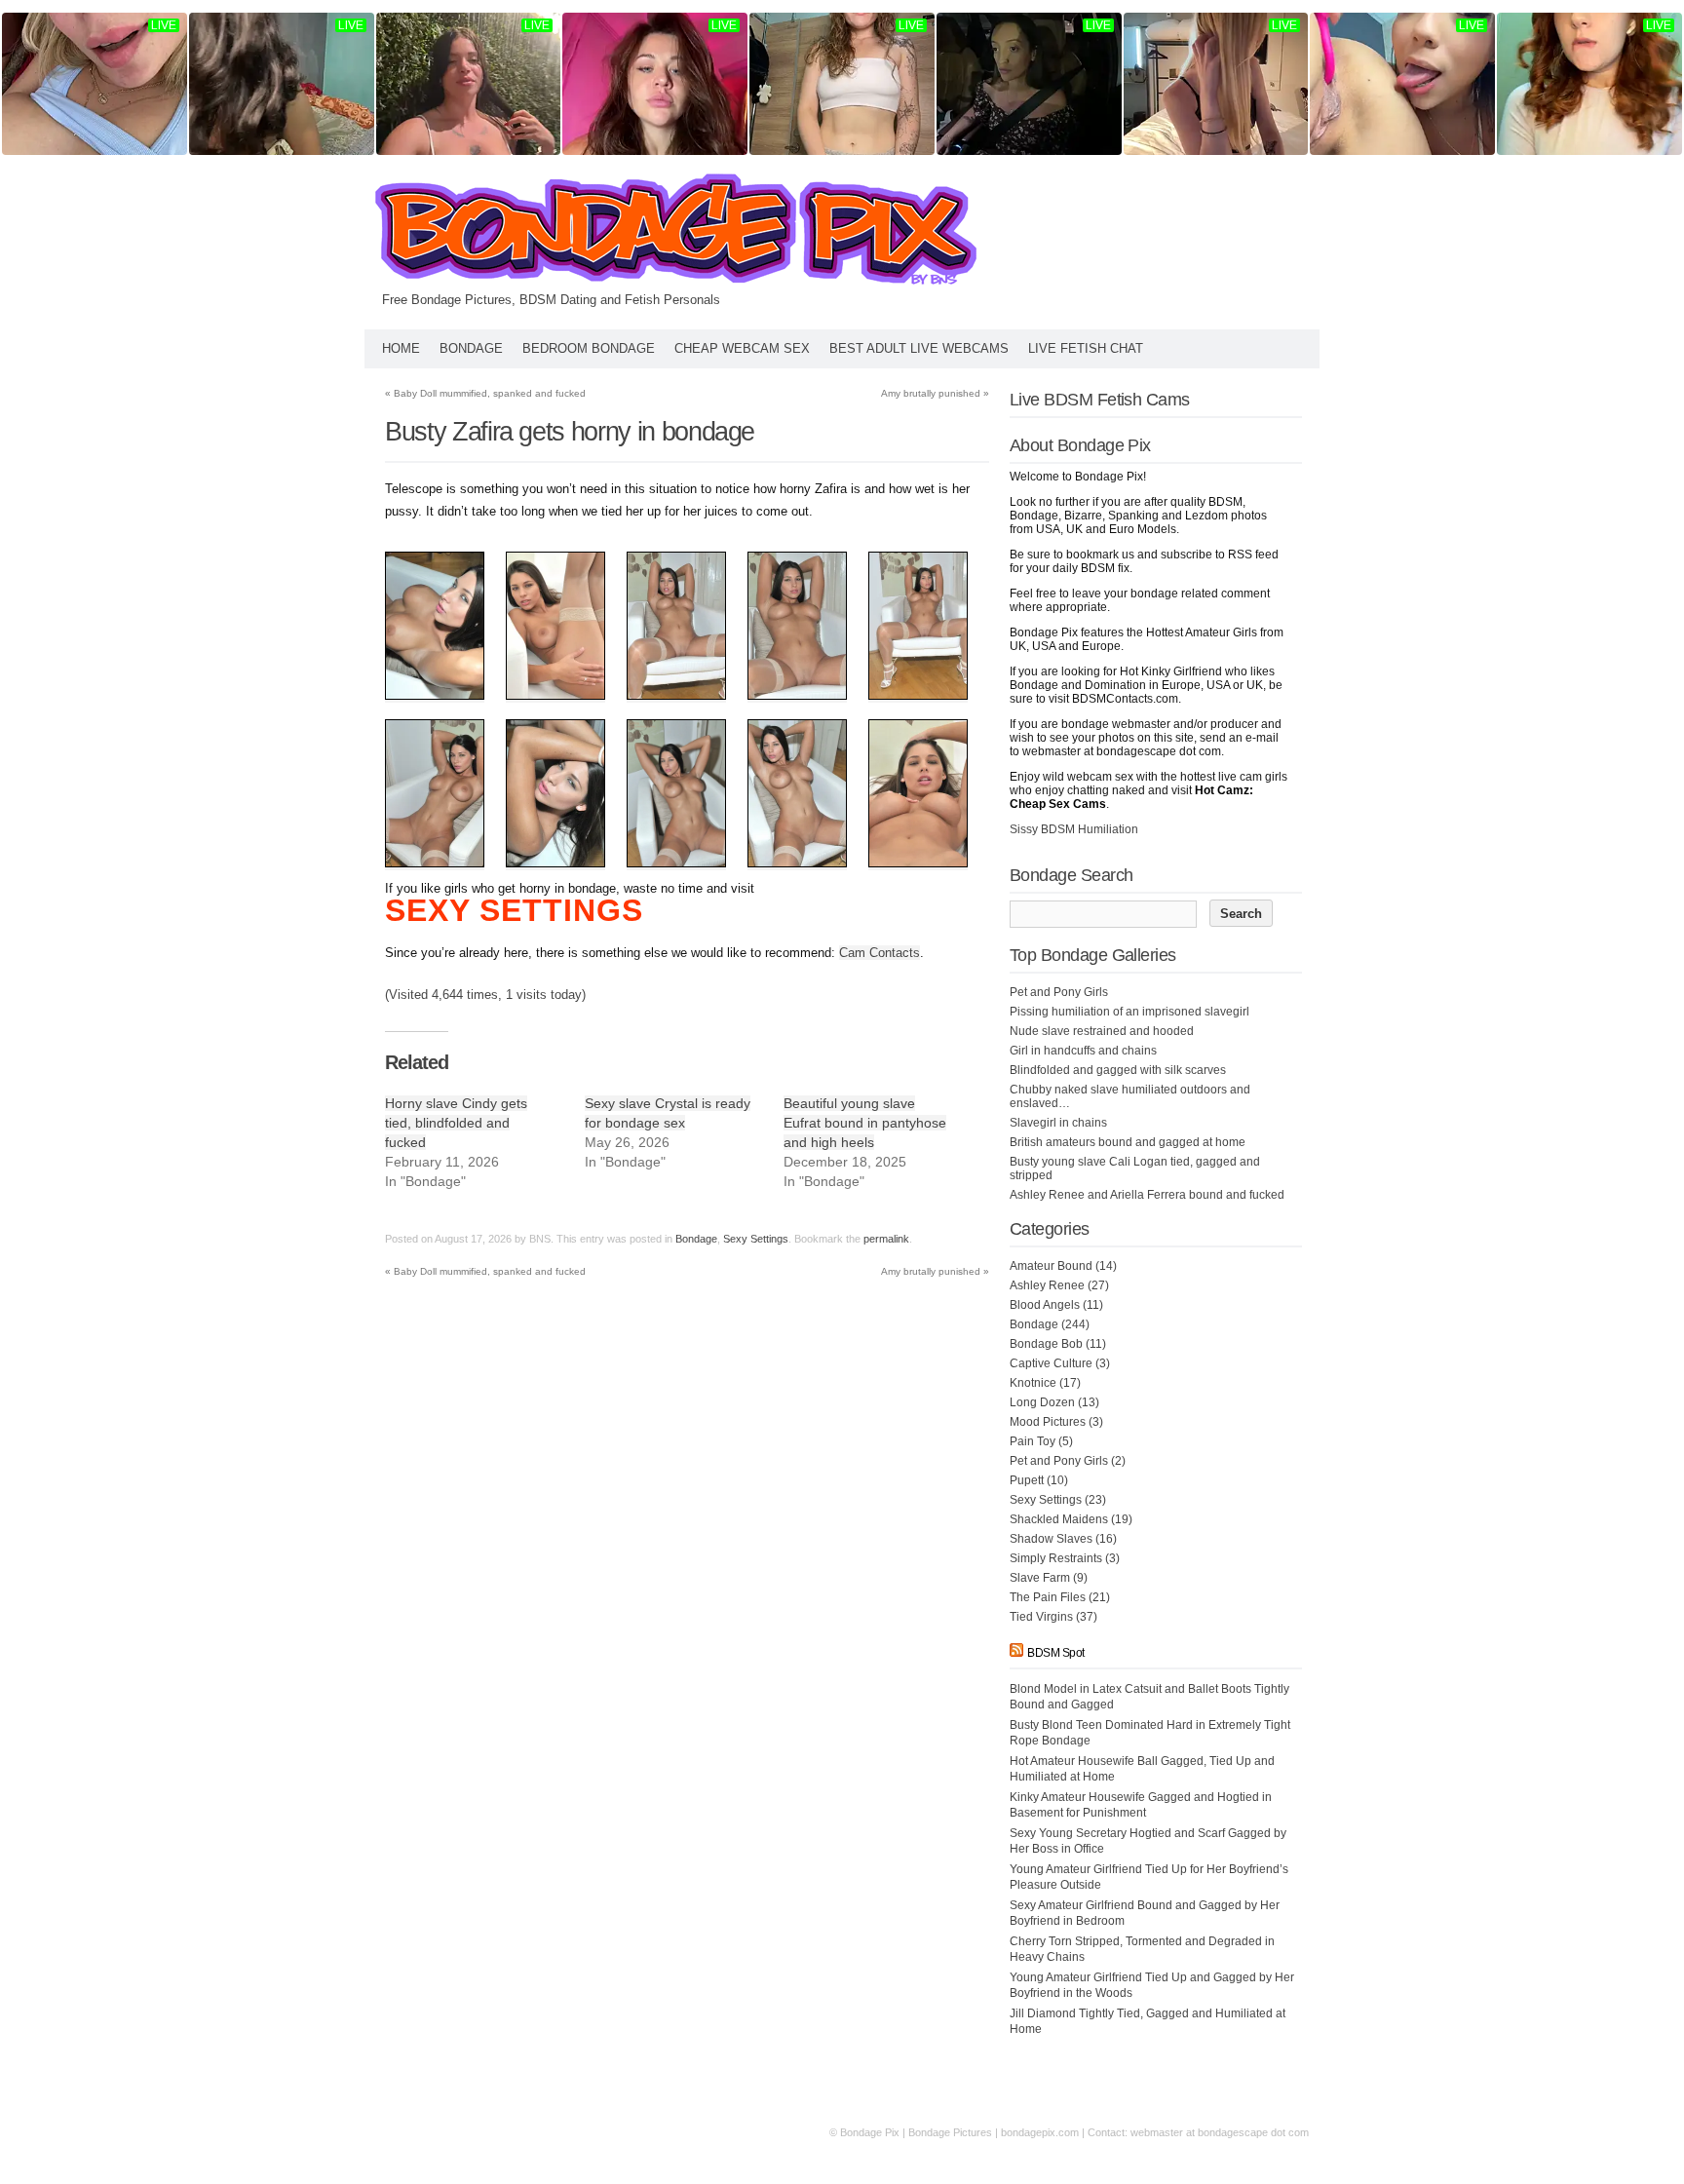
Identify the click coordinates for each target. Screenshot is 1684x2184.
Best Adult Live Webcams (919, 348)
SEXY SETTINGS (514, 910)
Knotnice (1033, 1383)
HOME (401, 348)
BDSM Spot (1055, 1653)
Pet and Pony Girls (1059, 1461)
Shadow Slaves (1051, 1539)
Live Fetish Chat (1086, 348)
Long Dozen (1042, 1402)
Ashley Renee (1047, 1285)
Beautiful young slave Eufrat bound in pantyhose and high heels (865, 1123)
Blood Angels (1045, 1305)
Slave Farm (1040, 1578)
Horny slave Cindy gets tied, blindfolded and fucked (456, 1123)
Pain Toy (1033, 1441)
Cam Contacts (880, 953)
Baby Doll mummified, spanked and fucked (485, 393)
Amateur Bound (1051, 1266)
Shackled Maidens (1059, 1519)
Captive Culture (1051, 1363)
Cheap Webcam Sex (742, 348)
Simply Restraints (1056, 1558)
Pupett (1027, 1480)
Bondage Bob (1046, 1344)
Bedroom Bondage (589, 348)
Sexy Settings (756, 1239)
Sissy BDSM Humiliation (1074, 829)
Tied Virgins (1041, 1617)
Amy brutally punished (935, 393)
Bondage (471, 348)
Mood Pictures (1048, 1422)
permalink (886, 1239)
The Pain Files (1048, 1597)
